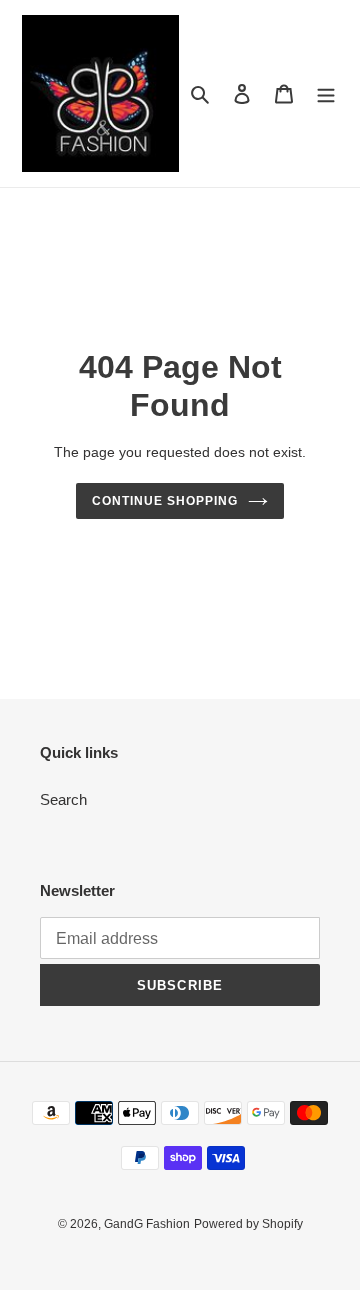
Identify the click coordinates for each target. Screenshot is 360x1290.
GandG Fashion (147, 1224)
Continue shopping (165, 501)
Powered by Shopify (248, 1224)
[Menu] (326, 93)
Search (63, 799)
